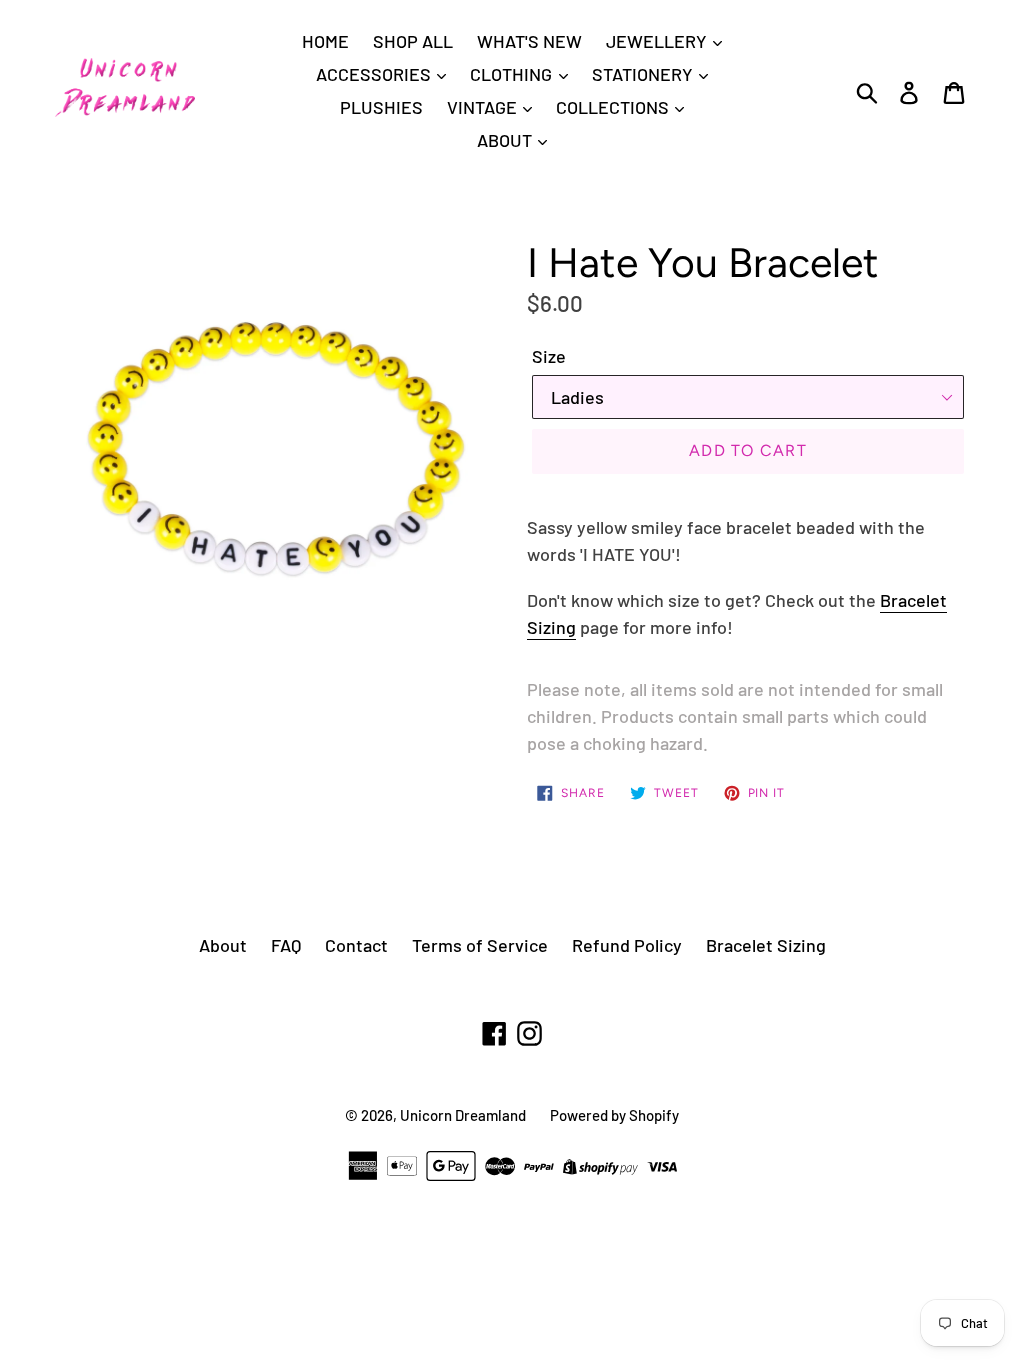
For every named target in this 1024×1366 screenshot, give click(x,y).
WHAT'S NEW (529, 41)
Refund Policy (627, 945)
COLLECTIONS (614, 107)
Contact (356, 945)
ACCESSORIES (375, 74)
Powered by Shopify (614, 1115)
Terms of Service (480, 945)
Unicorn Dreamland (463, 1115)
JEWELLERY (658, 41)
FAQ (286, 945)
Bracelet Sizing (766, 945)
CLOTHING (513, 74)
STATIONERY (644, 74)
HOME (325, 41)
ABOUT (506, 140)
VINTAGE (484, 107)
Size (549, 356)
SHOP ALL (413, 41)
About (223, 945)
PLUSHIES (381, 107)
